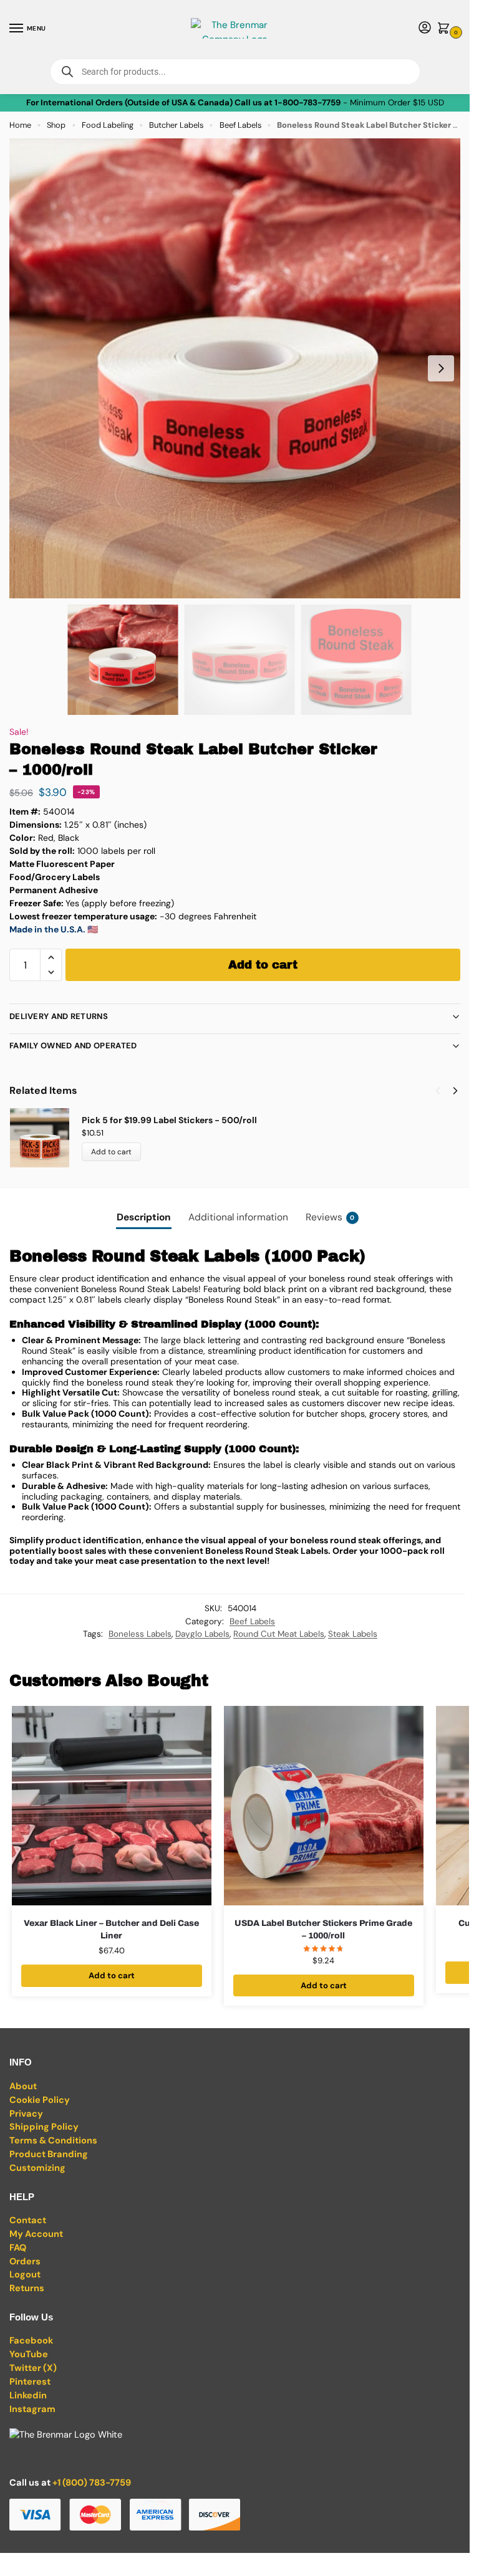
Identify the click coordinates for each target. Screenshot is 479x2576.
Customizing (37, 2168)
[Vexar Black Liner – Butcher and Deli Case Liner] (112, 1806)
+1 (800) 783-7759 (92, 2483)
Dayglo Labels (202, 1634)
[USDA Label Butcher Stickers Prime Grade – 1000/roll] (324, 1806)
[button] (446, 29)
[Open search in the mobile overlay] (235, 72)
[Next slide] (441, 368)
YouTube (29, 2354)
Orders (25, 2262)
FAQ (18, 2248)
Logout (25, 2275)
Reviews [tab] (330, 1217)
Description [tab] (144, 1217)
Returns (27, 2288)
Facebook (31, 2341)
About (23, 2086)
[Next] (455, 1091)
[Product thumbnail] (46, 1138)
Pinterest (30, 2382)
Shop (56, 125)
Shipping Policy (44, 2127)
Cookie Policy (40, 2100)
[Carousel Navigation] (443, 1091)
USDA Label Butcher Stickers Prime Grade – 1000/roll (323, 1929)
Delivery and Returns (59, 1016)
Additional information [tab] (238, 1217)
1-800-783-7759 (307, 103)
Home (20, 125)
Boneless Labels (140, 1634)
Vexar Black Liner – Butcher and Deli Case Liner (111, 1929)
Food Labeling (108, 125)
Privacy (26, 2114)
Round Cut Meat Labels (279, 1634)
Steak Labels (353, 1634)
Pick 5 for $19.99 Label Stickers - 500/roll (169, 1120)
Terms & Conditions (53, 2141)
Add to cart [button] (112, 1975)
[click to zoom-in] (239, 368)
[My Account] (425, 28)
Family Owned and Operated (73, 1046)
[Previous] (438, 1091)
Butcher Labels (176, 125)
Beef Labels (240, 125)
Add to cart (263, 965)
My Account (36, 2234)
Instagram (32, 2409)
